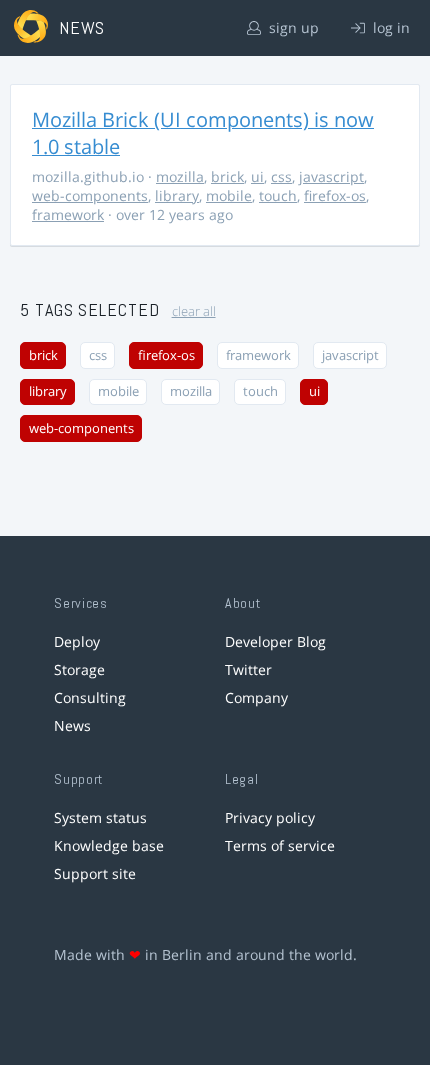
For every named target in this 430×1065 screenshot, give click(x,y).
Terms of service (280, 845)
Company (256, 697)
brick (227, 176)
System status (100, 817)
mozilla (180, 176)
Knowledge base (109, 845)
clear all (194, 311)
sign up (292, 27)
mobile (229, 195)
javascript (331, 176)
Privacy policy (270, 817)
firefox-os (335, 195)
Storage (79, 669)
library (177, 195)
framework (68, 214)
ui (257, 176)
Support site (95, 873)
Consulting (90, 697)
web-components (90, 195)
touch (278, 195)
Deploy (77, 641)
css (281, 176)
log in (389, 27)
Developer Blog (275, 641)
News (72, 725)
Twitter (248, 669)
